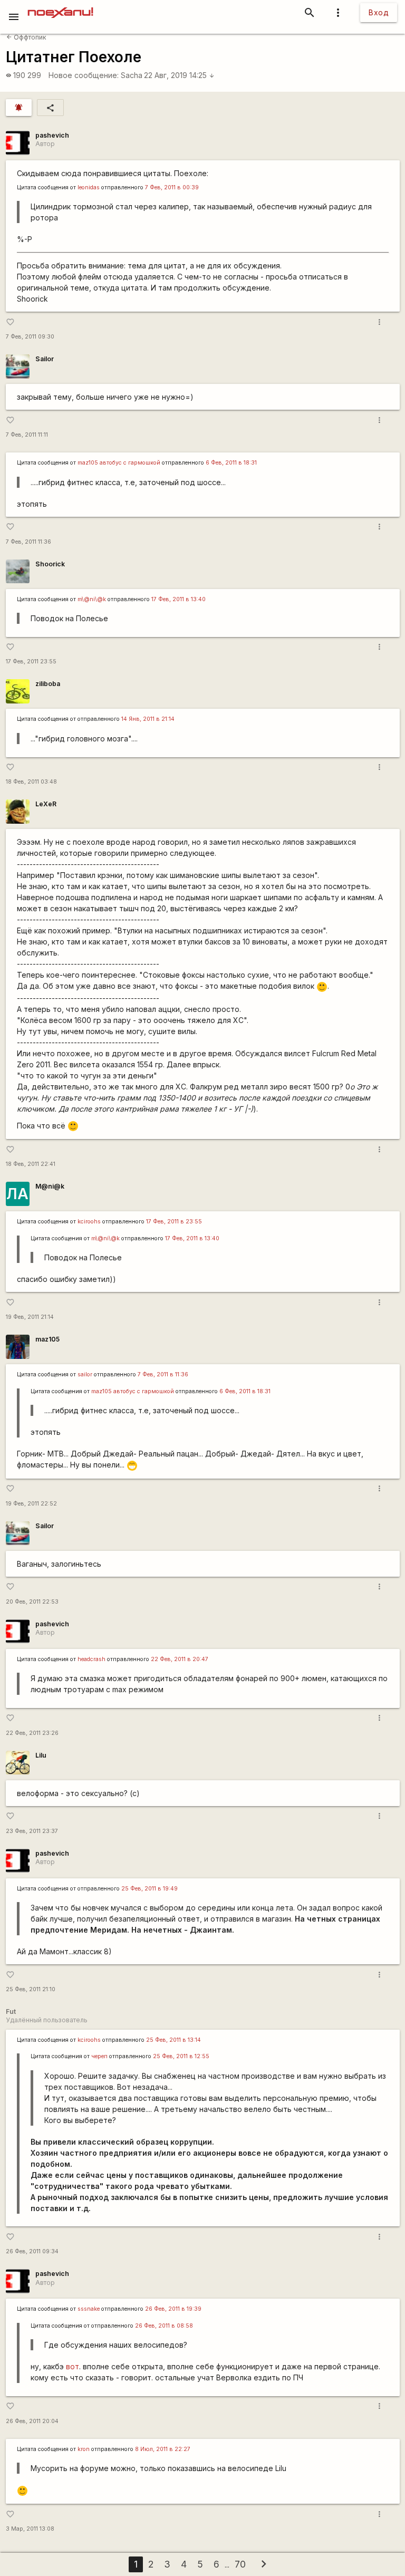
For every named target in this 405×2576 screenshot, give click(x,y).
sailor (85, 1374)
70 (240, 2564)
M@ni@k (50, 1186)
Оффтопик (26, 37)
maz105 (47, 1339)
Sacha (132, 75)
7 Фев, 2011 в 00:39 (172, 187)
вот (73, 2366)
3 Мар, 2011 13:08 (30, 2529)
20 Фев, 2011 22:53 (32, 1602)
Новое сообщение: (84, 75)
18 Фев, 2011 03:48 (31, 782)
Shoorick (50, 564)
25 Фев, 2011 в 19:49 (150, 1889)
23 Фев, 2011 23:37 (32, 1831)
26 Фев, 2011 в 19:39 (173, 2309)
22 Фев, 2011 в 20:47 (180, 1659)
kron (84, 2449)
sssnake (89, 2309)
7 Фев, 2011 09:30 (30, 337)
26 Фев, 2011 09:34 (32, 2251)
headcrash (91, 1659)
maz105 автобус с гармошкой (119, 463)
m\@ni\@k (92, 599)
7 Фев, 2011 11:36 (28, 542)
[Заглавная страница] (60, 7)
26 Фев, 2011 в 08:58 (164, 2326)
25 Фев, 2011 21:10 (31, 1989)
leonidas (89, 187)
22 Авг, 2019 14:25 (179, 75)
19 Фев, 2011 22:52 (31, 1504)
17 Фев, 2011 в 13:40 (179, 599)
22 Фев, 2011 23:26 (32, 1733)
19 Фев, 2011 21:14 (30, 1317)
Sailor (45, 359)
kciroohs (89, 1222)
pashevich (52, 135)
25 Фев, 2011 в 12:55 (181, 2056)
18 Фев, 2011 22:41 (31, 1164)
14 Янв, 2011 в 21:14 (148, 719)
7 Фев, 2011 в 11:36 (163, 1374)
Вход (379, 12)
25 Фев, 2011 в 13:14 (173, 2040)
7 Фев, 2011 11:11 (27, 435)
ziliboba (48, 684)
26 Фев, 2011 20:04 (32, 2421)
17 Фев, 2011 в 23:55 (174, 1222)
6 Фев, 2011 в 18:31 (231, 463)
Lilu (41, 1755)
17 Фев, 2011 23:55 (31, 662)
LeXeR (46, 804)
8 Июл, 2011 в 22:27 (163, 2449)
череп (99, 2056)
